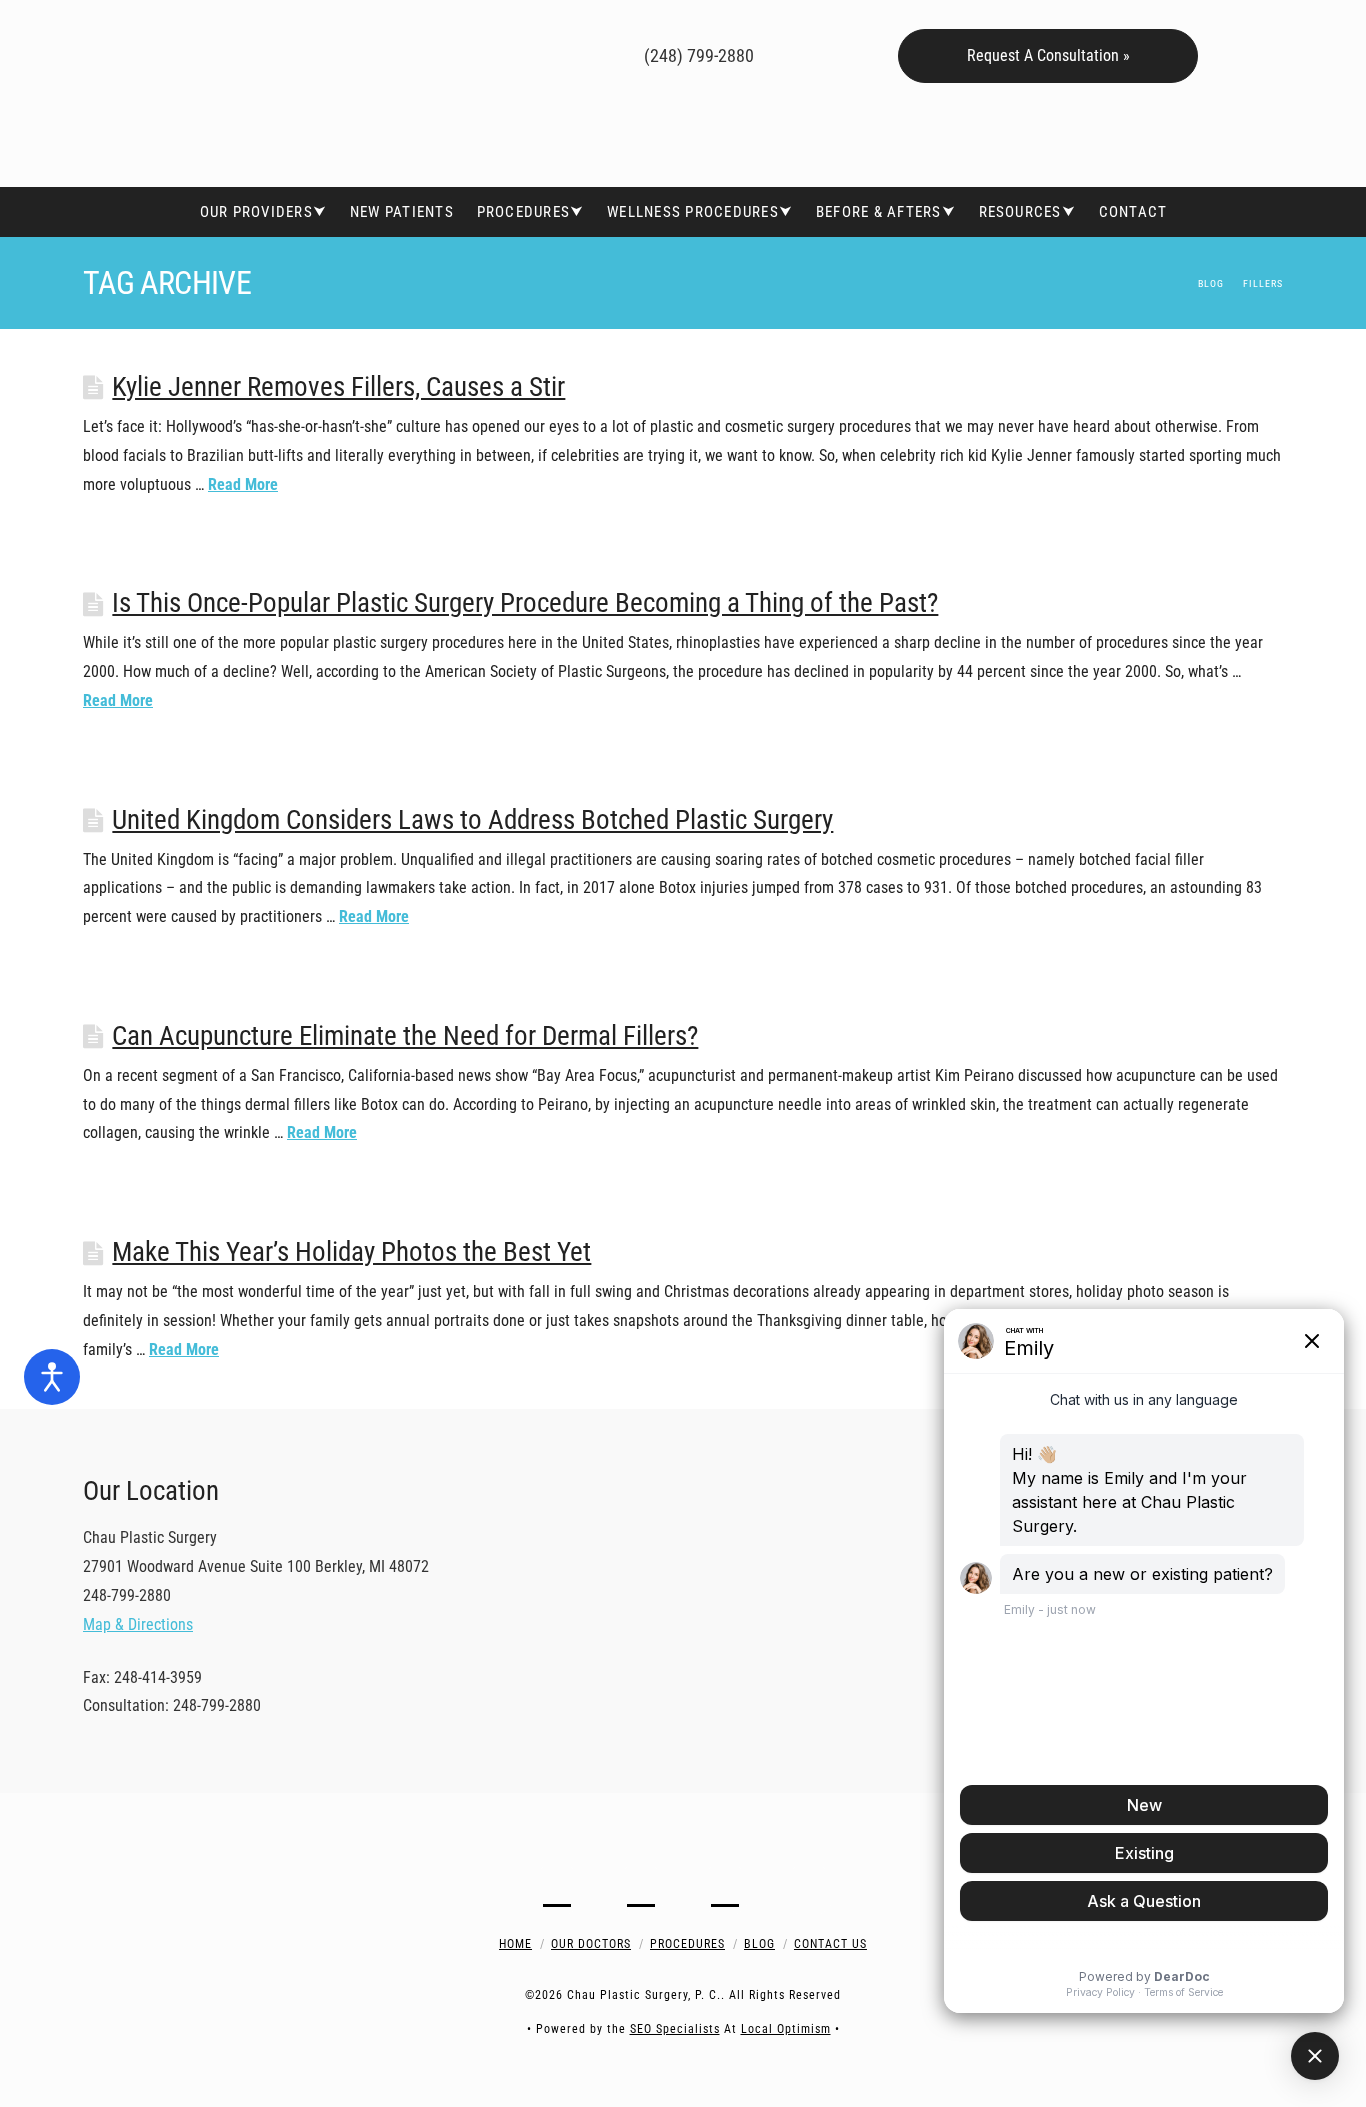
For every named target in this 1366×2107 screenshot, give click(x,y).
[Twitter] (476, 53)
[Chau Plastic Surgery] (233, 93)
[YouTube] (505, 53)
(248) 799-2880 (697, 55)
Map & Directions (138, 1624)
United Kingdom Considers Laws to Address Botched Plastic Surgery (472, 820)
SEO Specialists (675, 2029)
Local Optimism (786, 2029)
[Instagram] (534, 53)
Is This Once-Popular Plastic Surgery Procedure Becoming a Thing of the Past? (525, 603)
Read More (243, 484)
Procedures (687, 1944)
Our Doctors (591, 1944)
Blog (759, 1944)
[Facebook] (447, 53)
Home (515, 1944)
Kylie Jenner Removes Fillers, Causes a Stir (338, 387)
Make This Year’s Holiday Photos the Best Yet (351, 1252)
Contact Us (830, 1944)
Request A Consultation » (1048, 55)
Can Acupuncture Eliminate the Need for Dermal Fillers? (405, 1036)
